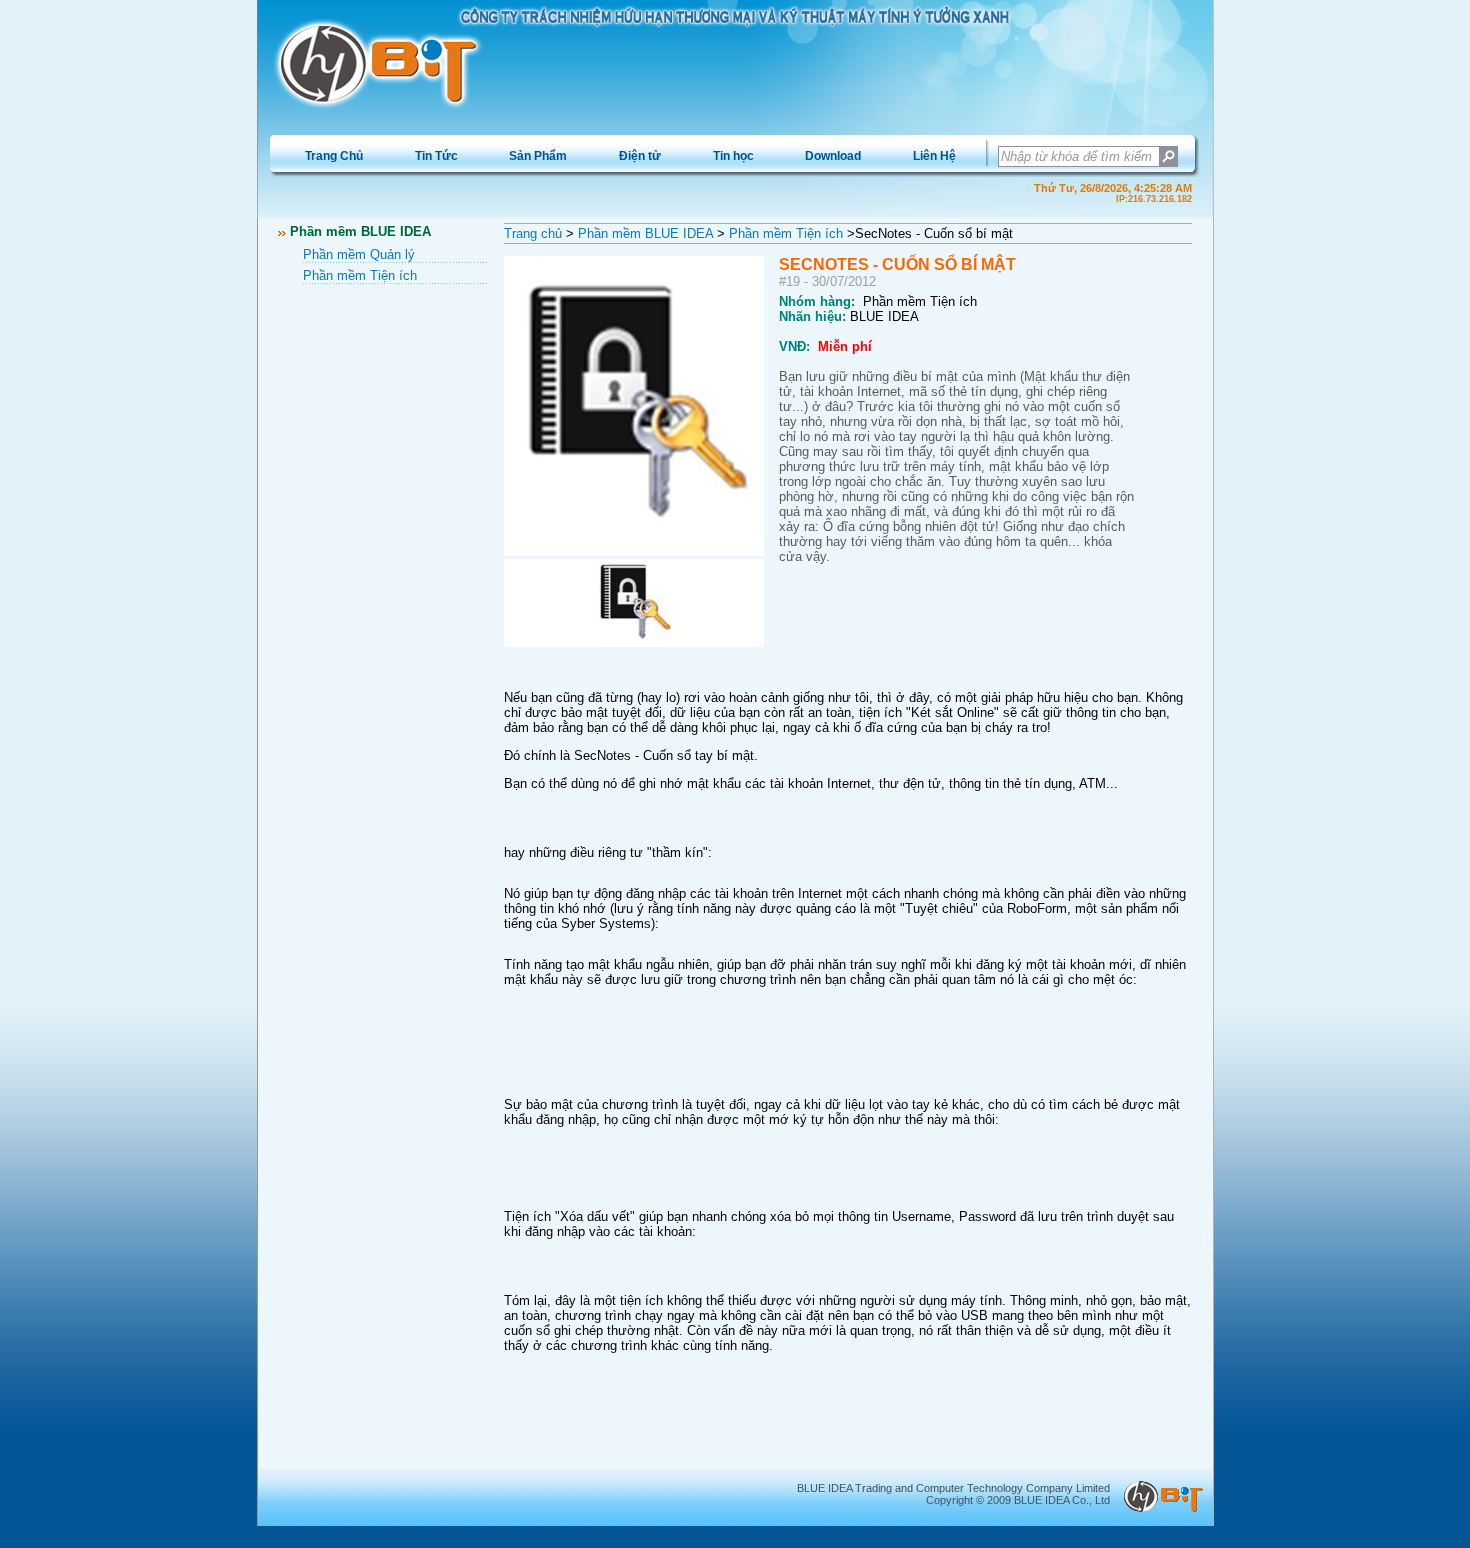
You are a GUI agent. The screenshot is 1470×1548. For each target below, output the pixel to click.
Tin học (733, 156)
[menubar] (630, 156)
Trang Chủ (334, 156)
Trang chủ (533, 233)
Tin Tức (436, 156)
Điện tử (640, 156)
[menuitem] (334, 156)
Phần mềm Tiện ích (360, 275)
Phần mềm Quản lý (359, 254)
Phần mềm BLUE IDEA (645, 233)
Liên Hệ (934, 156)
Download (833, 156)
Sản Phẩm (538, 156)
